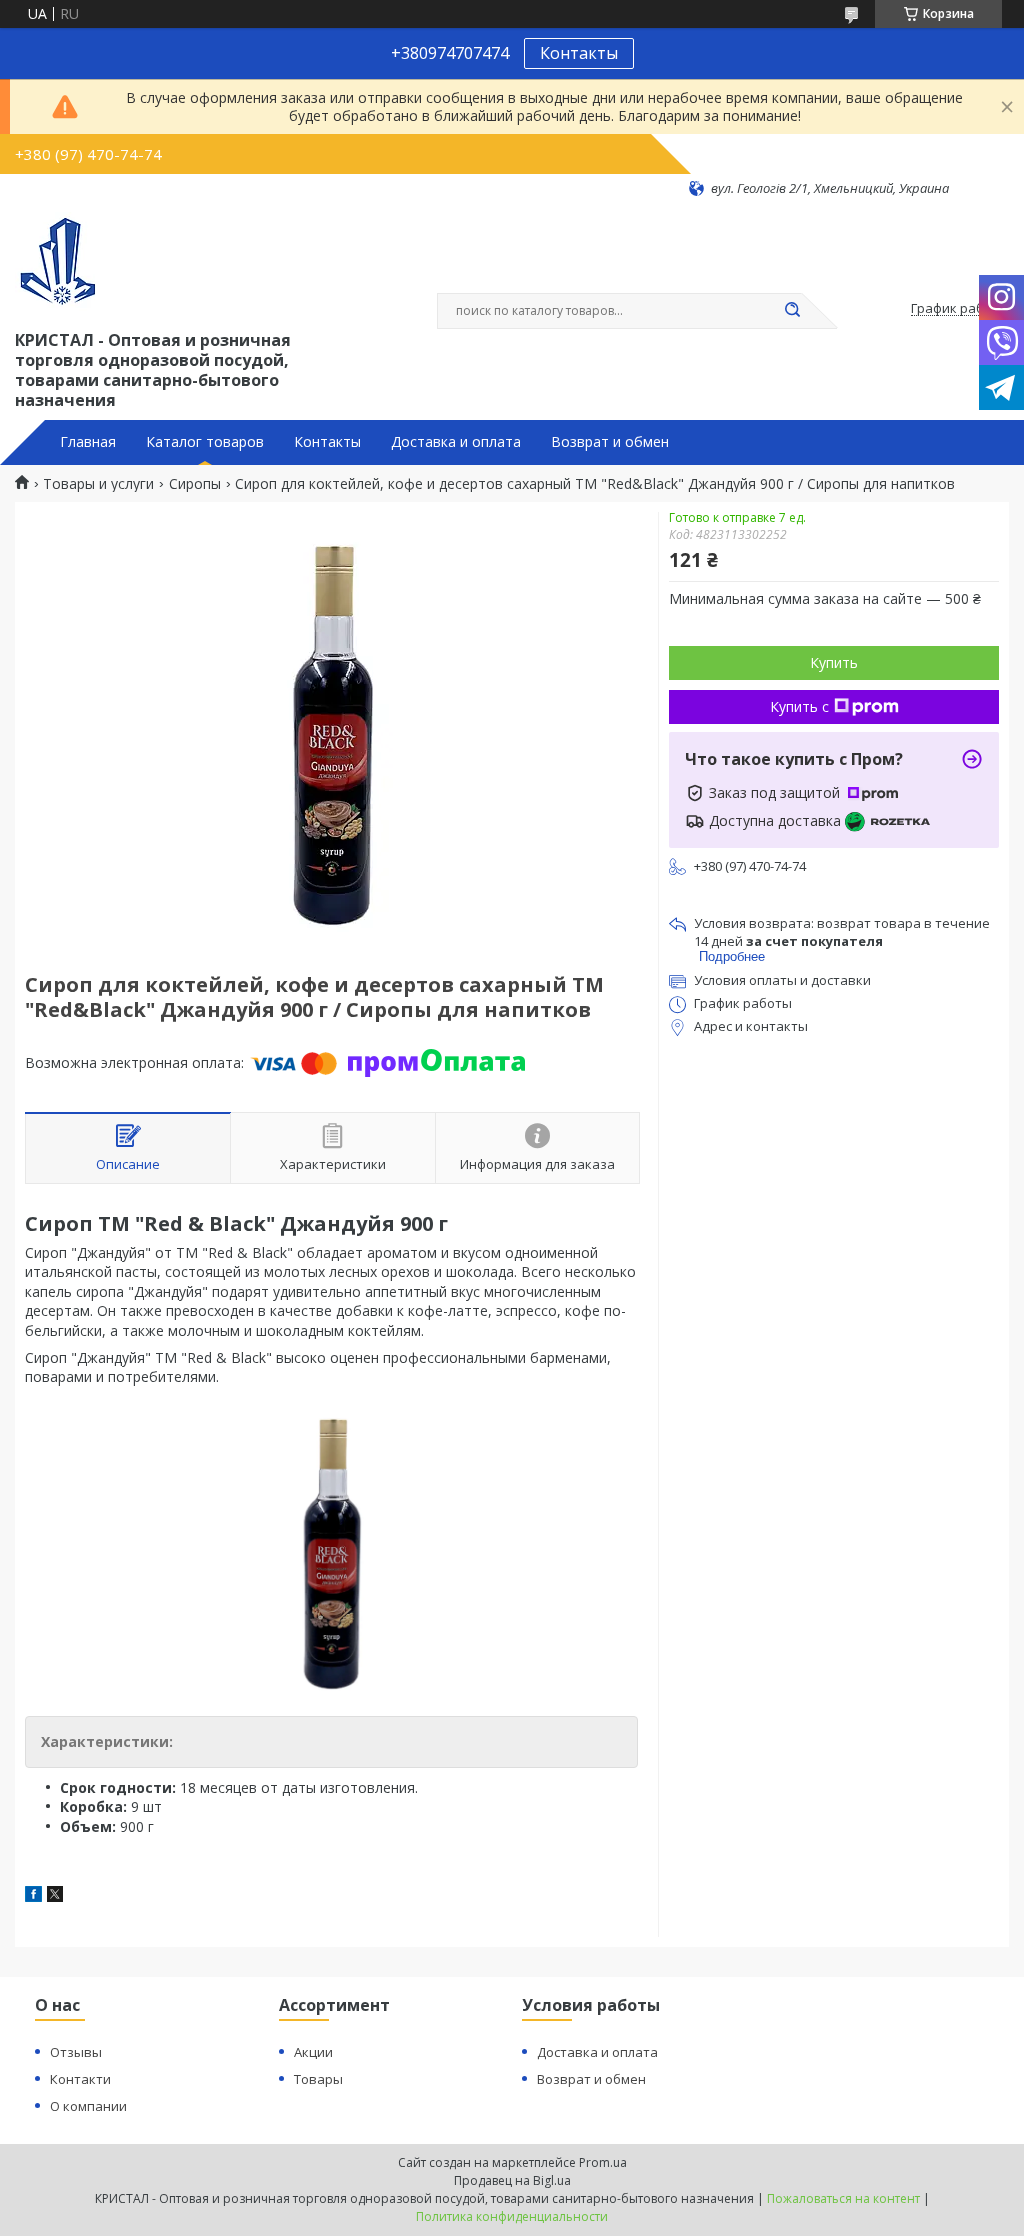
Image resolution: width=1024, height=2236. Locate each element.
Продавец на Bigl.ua (512, 2180)
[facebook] (33, 1896)
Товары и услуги (98, 484)
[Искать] (792, 311)
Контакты (579, 53)
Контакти (80, 2079)
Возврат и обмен (610, 442)
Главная (88, 442)
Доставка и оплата (456, 442)
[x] (55, 1896)
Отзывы (76, 2052)
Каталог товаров (205, 442)
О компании (88, 2106)
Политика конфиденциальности (512, 2216)
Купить (834, 662)
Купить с (799, 706)
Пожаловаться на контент (843, 2198)
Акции (313, 2052)
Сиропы (195, 484)
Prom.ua (603, 2162)
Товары (318, 2079)
